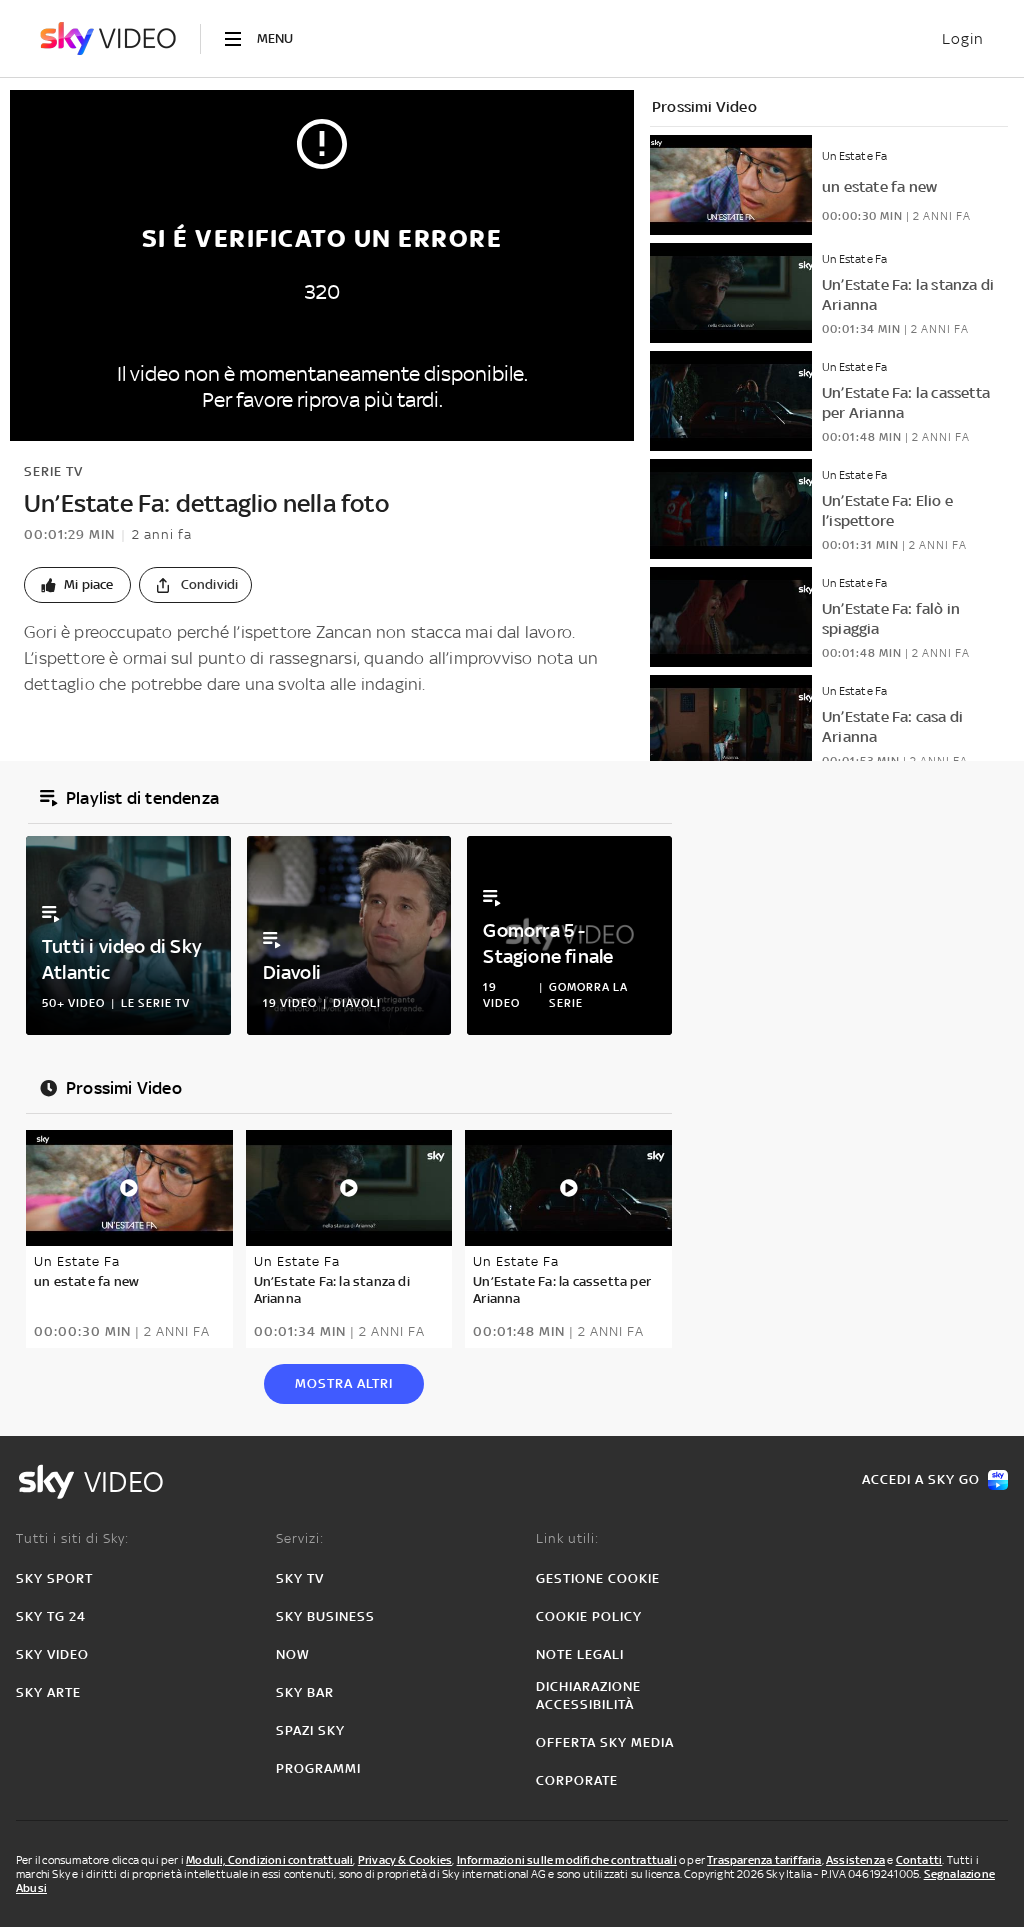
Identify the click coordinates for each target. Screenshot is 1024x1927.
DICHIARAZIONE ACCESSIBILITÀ (588, 1695)
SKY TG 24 (51, 1616)
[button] (77, 585)
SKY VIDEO (52, 1654)
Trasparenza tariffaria (764, 1860)
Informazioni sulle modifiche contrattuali (567, 1860)
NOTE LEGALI (580, 1654)
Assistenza (855, 1860)
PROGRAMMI (318, 1768)
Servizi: (300, 1538)
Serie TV (53, 471)
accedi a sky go (921, 1479)
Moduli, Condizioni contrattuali (269, 1860)
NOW (293, 1654)
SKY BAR (305, 1692)
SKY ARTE (48, 1692)
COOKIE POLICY (589, 1616)
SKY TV (300, 1578)
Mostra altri (344, 1383)
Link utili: (567, 1538)
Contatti (919, 1860)
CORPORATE (577, 1780)
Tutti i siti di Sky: (72, 1538)
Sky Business (325, 1616)
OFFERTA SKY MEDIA (605, 1742)
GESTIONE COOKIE (598, 1578)
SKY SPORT (54, 1578)
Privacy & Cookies (405, 1860)
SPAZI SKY (310, 1730)
